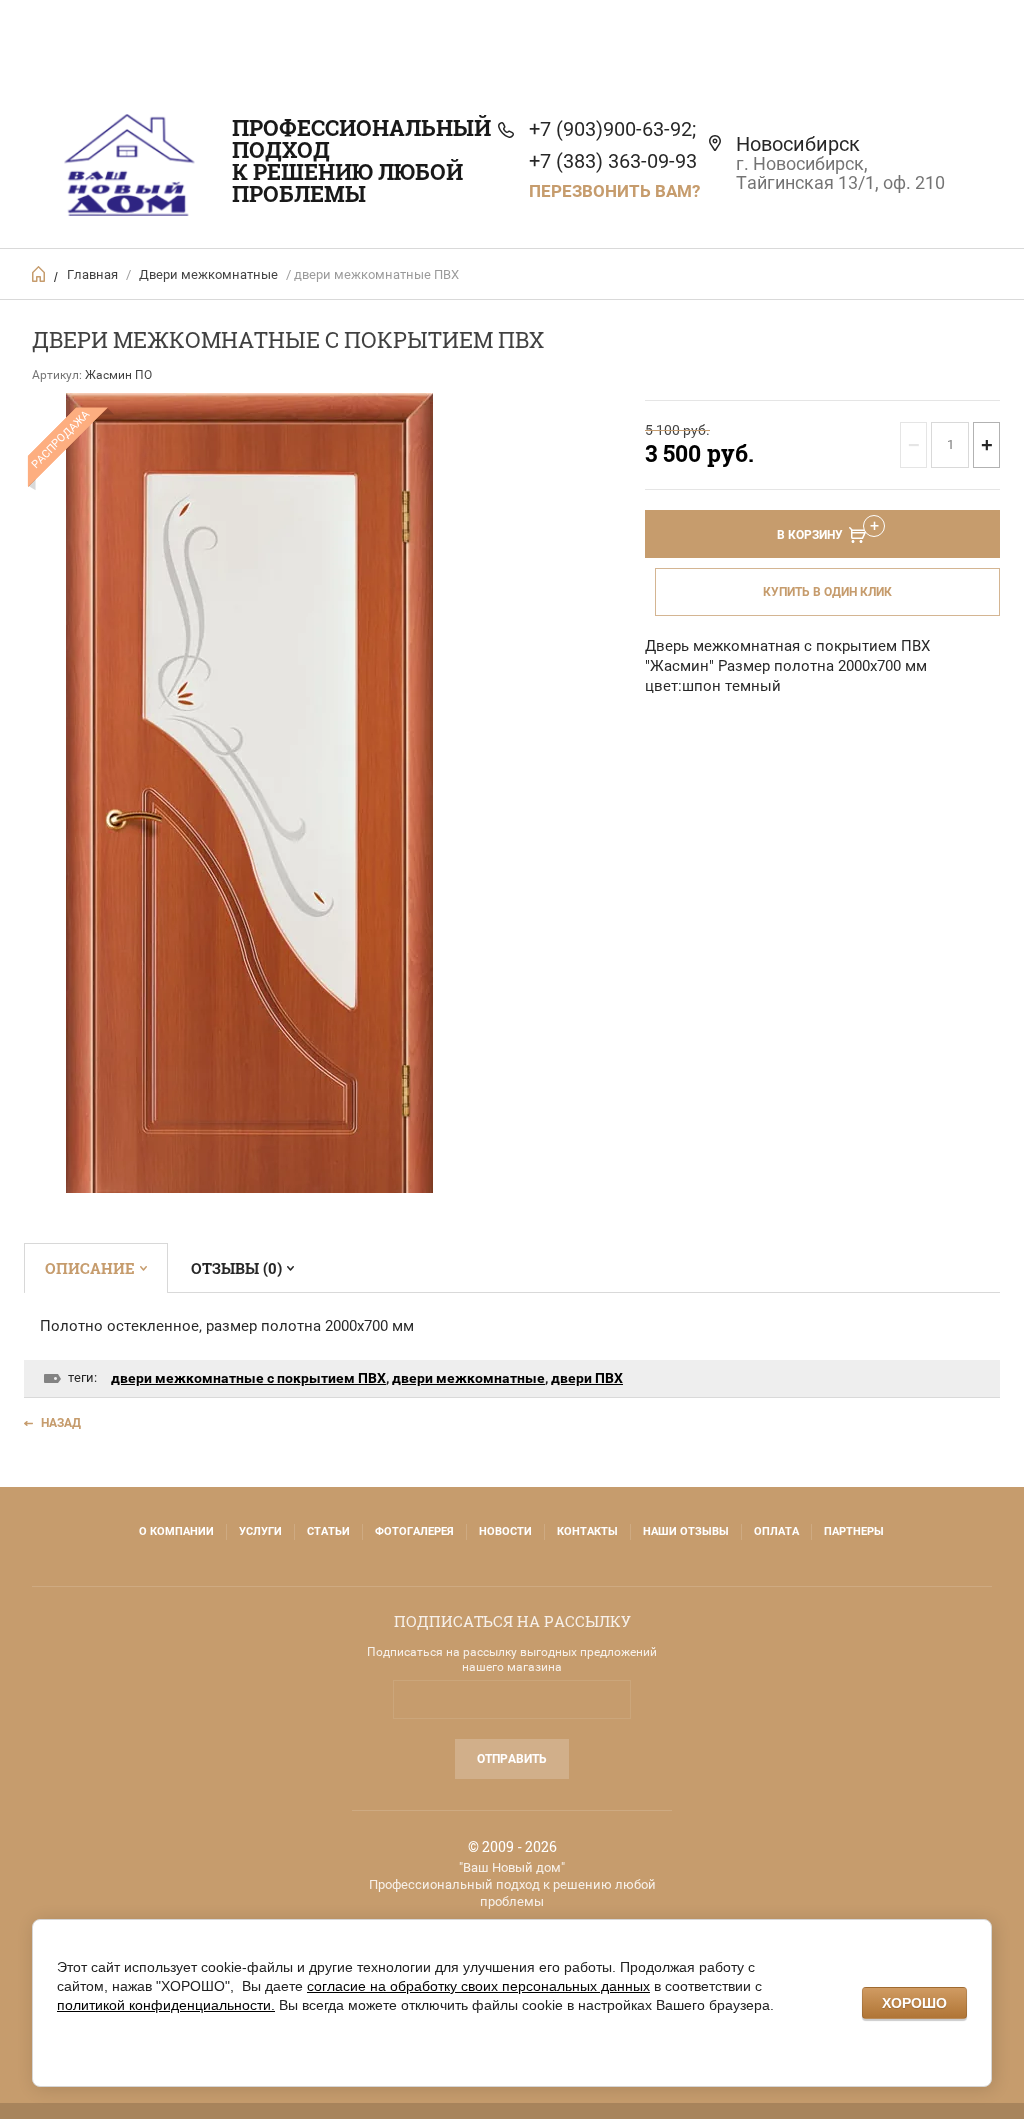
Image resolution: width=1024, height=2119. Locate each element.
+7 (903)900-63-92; (612, 129)
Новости (505, 1531)
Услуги (260, 1531)
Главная (92, 274)
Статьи (328, 1531)
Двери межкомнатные (208, 274)
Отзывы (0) (236, 1268)
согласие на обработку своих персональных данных (478, 1986)
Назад (61, 1423)
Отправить (512, 1759)
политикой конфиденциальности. (166, 2005)
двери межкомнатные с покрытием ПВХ (248, 1378)
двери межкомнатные (468, 1378)
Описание (90, 1268)
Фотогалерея (414, 1531)
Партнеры (854, 1531)
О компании (176, 1531)
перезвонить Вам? (614, 191)
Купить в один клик (827, 592)
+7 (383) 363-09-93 (613, 161)
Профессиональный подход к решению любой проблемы (361, 160)
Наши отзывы (686, 1531)
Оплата (776, 1531)
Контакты (587, 1531)
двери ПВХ (587, 1378)
